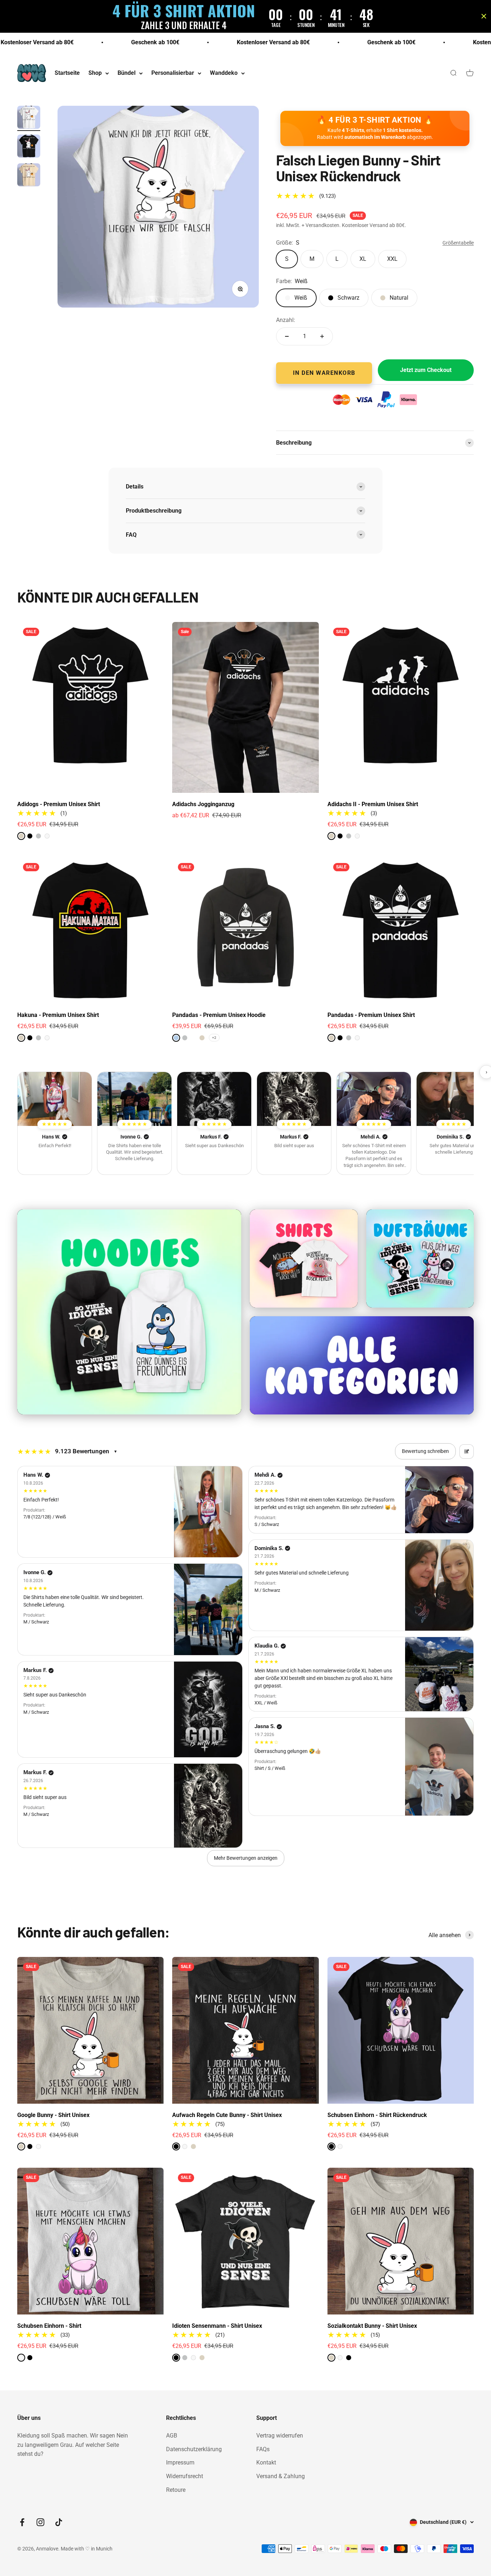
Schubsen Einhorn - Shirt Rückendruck (377, 2115)
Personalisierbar (173, 73)
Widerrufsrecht (185, 2476)
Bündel (127, 73)
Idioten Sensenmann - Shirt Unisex (217, 2326)
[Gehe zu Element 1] (29, 118)
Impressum (180, 2463)
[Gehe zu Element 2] (29, 147)
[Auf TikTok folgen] (59, 2522)
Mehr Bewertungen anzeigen (246, 1858)
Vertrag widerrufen (280, 2436)
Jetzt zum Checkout (426, 370)
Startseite (67, 73)
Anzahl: (286, 320)
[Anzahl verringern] (287, 336)
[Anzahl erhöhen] (322, 336)
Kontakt (266, 2463)
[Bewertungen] (55, 1099)
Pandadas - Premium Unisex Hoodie (219, 1015)
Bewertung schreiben (425, 1451)
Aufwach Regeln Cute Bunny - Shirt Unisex (227, 2115)
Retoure (176, 2490)
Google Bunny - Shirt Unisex (53, 2115)
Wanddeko (224, 73)
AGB (172, 2436)
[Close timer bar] (484, 16)
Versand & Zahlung (281, 2476)
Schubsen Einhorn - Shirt (49, 2326)
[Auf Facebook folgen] (22, 2522)
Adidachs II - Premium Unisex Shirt (373, 804)
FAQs (263, 2449)
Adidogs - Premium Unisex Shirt (59, 804)
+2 (214, 1038)
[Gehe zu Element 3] (29, 176)
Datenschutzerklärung (194, 2449)
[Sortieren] (467, 1451)
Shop (95, 73)
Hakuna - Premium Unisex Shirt (58, 1015)
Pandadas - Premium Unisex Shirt (371, 1015)
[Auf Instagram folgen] (40, 2522)
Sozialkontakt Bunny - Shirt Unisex (372, 2326)
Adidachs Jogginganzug (203, 804)
